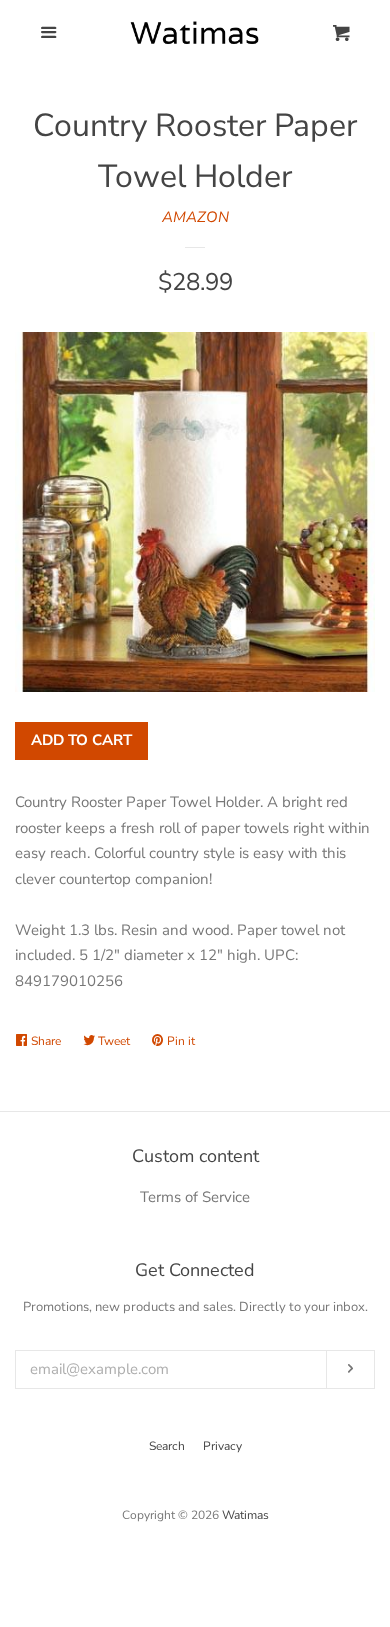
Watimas (245, 1515)
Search (167, 1446)
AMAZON (195, 217)
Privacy (222, 1446)
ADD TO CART (81, 740)
